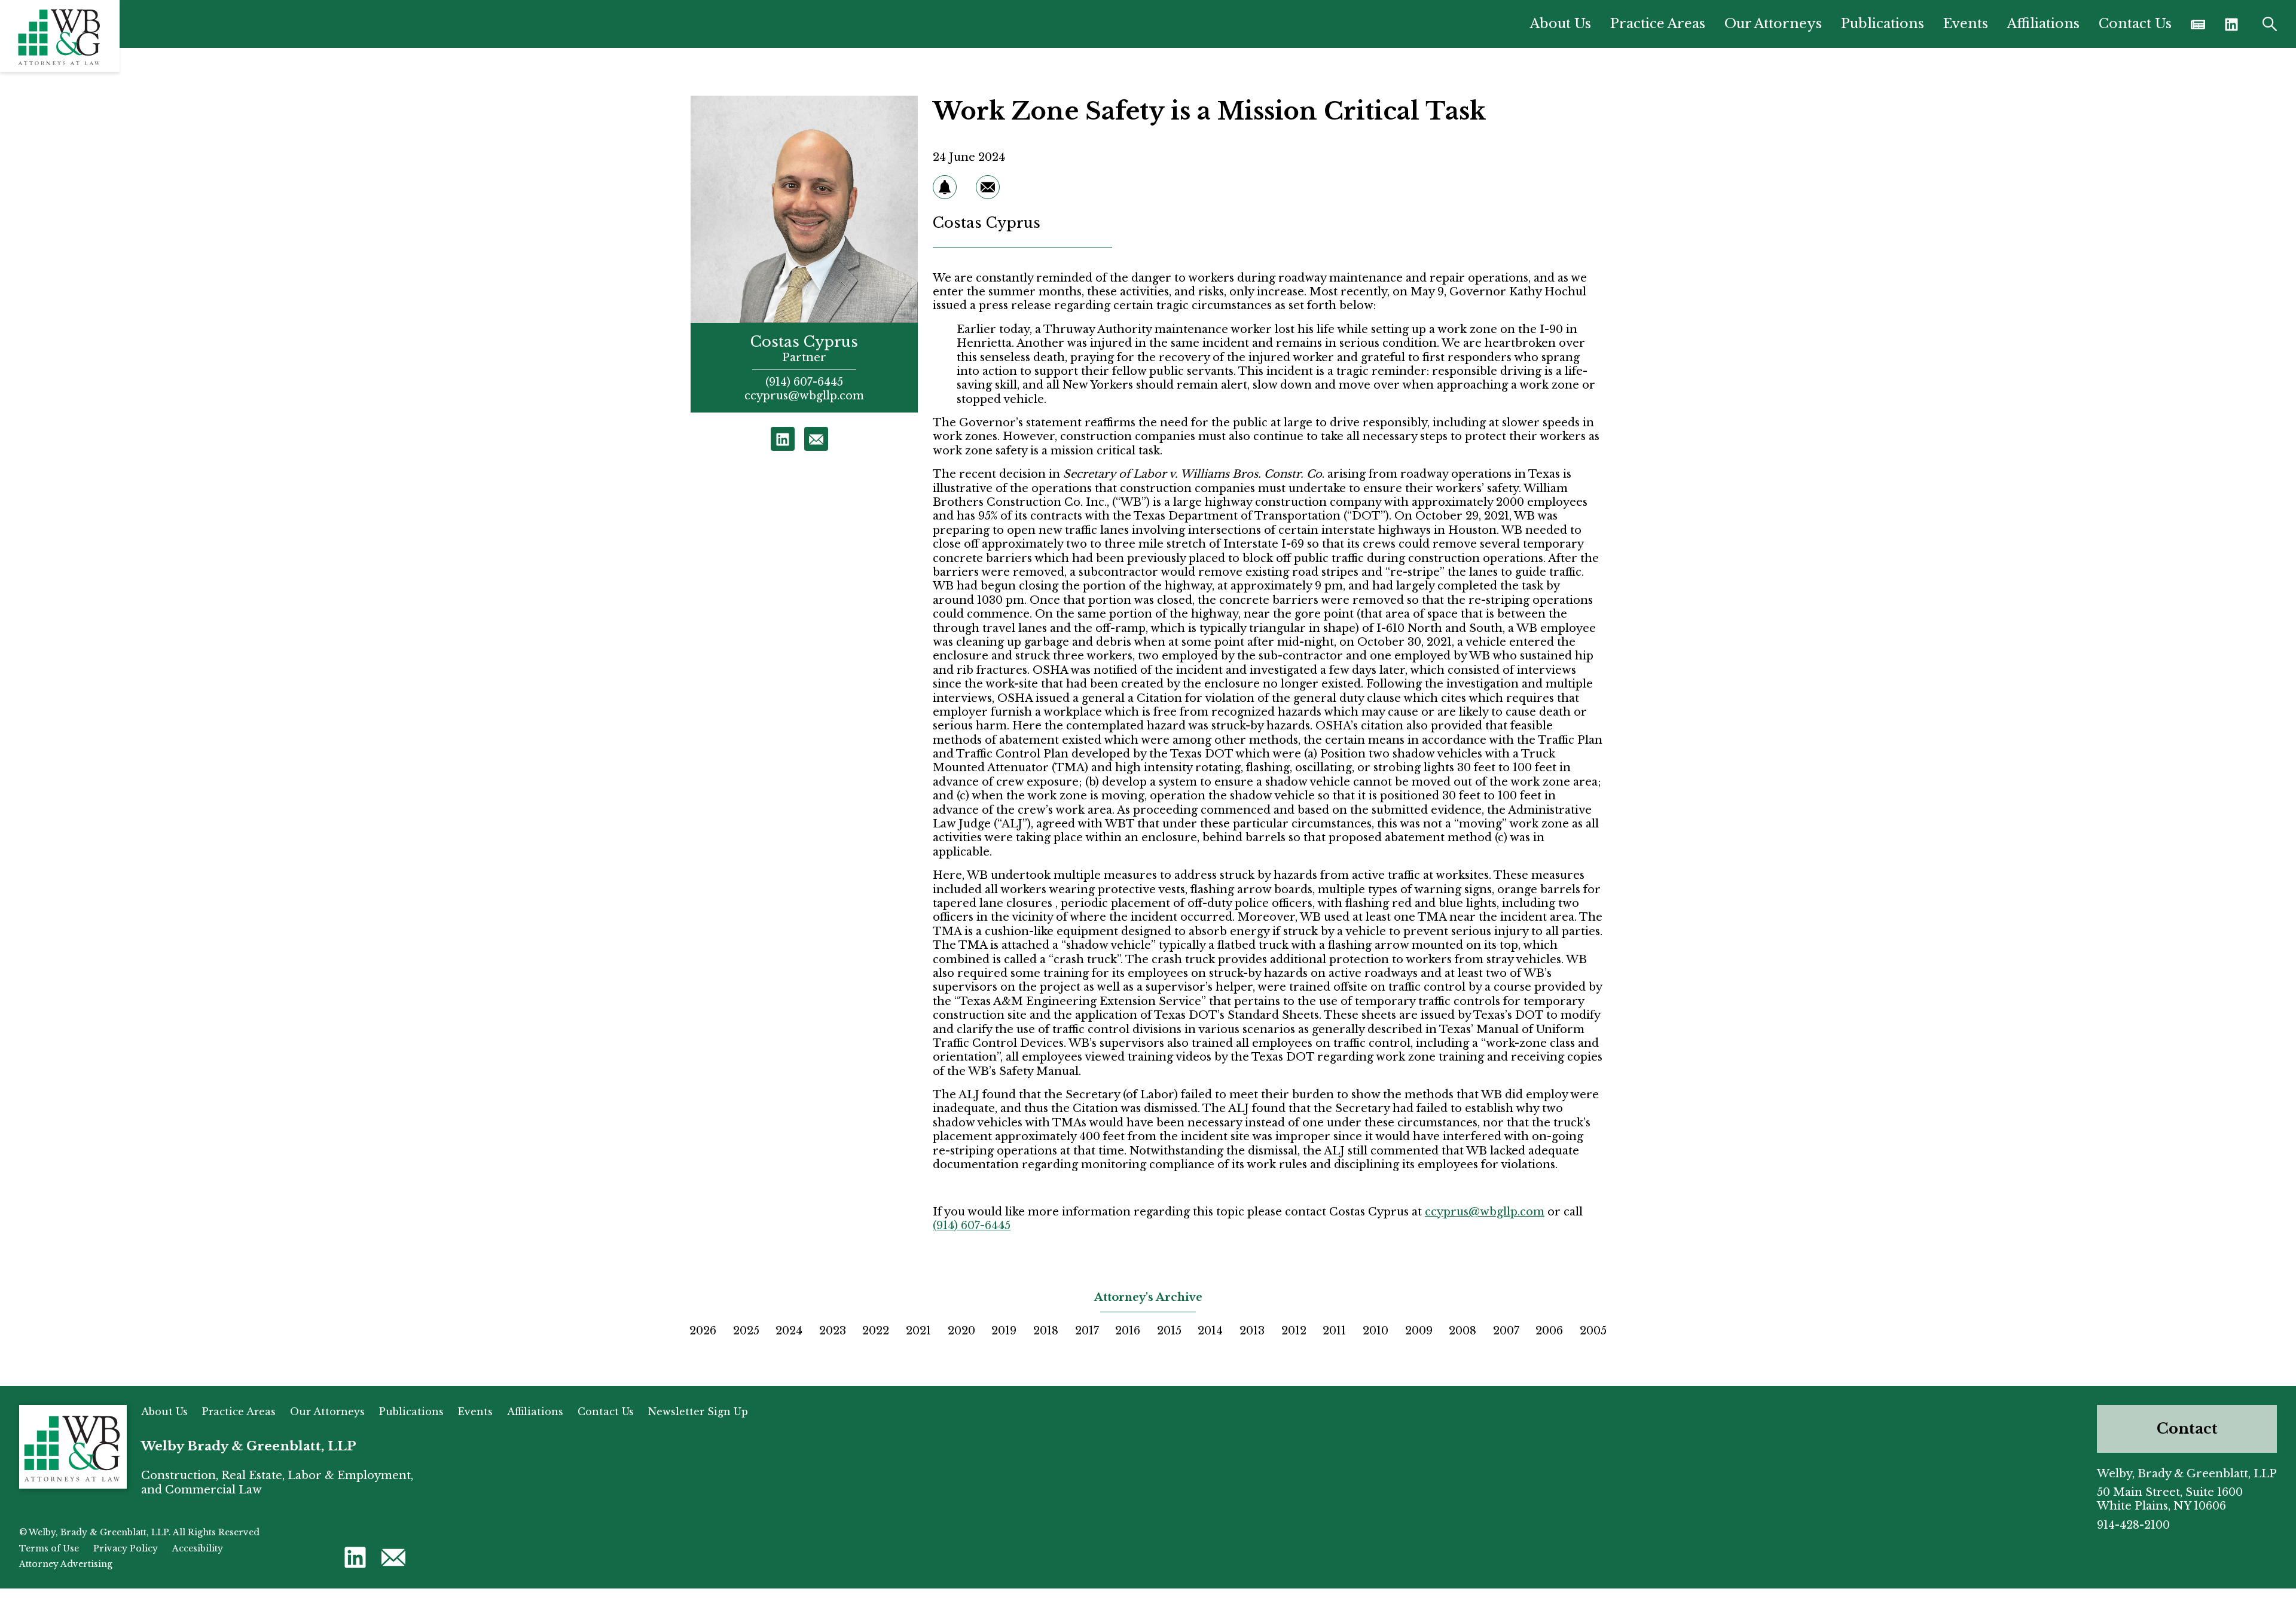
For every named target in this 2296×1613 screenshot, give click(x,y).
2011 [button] (1334, 1331)
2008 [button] (1463, 1331)
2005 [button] (1593, 1331)
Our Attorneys (1773, 24)
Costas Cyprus (804, 342)
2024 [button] (789, 1331)
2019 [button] (1004, 1331)
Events (1966, 24)
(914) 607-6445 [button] (804, 382)
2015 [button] (1169, 1331)
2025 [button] (746, 1331)
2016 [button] (1128, 1331)
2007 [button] (1506, 1331)
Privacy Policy (126, 1548)
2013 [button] (1252, 1331)
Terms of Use (49, 1548)
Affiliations (2043, 24)
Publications (1883, 24)
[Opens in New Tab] (2198, 24)
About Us (1561, 24)
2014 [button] (1210, 1331)
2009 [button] (1419, 1331)
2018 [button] (1046, 1331)
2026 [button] (703, 1331)
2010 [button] (1376, 1331)
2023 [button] (833, 1331)
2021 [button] (918, 1331)
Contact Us (2135, 24)
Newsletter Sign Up (698, 1412)
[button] (2231, 24)
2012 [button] (1294, 1331)
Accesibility (198, 1548)
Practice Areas (1658, 24)
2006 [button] (1549, 1331)
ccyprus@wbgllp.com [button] (804, 396)
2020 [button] (961, 1331)
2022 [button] (876, 1331)
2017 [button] (1087, 1331)
